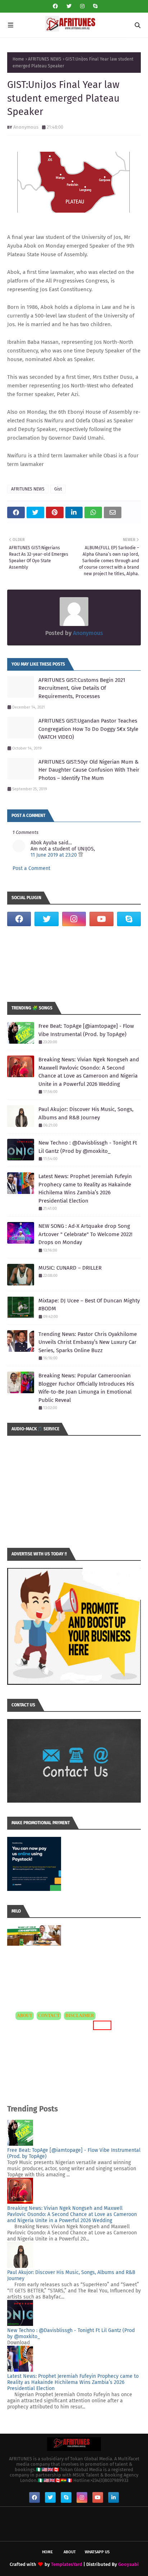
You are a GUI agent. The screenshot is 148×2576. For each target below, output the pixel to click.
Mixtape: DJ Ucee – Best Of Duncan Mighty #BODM (89, 1305)
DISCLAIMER (80, 2016)
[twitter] (69, 6)
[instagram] (82, 6)
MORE (101, 2025)
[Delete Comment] (81, 855)
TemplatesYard (67, 2564)
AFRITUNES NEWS (45, 59)
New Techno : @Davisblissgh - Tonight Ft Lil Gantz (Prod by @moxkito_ (88, 1147)
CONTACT (49, 2016)
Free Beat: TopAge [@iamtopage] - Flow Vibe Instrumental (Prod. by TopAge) (86, 1030)
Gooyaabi (128, 2564)
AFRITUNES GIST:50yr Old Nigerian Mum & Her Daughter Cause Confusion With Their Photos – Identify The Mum (89, 770)
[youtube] (101, 919)
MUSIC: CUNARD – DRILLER (70, 1268)
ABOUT (25, 2016)
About (70, 2552)
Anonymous (26, 127)
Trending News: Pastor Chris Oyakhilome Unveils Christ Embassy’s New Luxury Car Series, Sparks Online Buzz (88, 1342)
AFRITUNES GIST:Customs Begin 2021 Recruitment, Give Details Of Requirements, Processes (82, 688)
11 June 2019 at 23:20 (54, 855)
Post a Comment (31, 868)
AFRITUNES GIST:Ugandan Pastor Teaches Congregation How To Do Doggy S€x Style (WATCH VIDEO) (88, 729)
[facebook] (55, 6)
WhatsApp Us (97, 2552)
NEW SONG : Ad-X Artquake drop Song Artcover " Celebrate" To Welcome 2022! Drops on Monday (85, 1234)
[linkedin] (114, 2497)
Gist (58, 489)
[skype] (94, 6)
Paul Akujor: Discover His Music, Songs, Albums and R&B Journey (86, 1113)
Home (18, 59)
